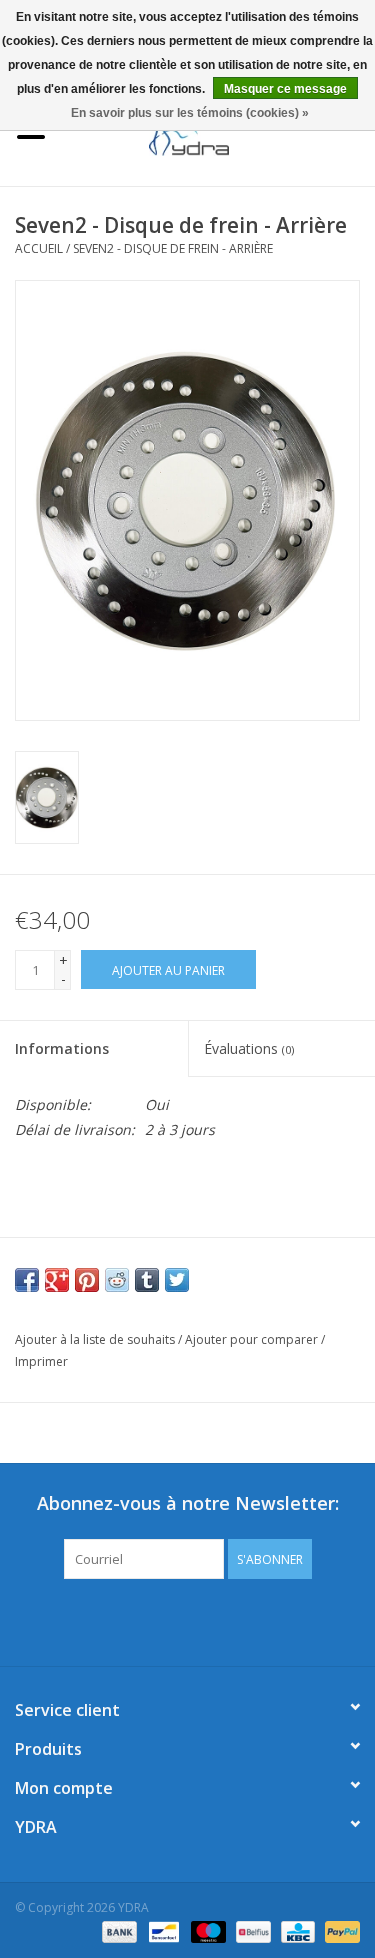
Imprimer (41, 1361)
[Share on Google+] (57, 1280)
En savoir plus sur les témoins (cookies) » (190, 113)
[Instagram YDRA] (260, 1620)
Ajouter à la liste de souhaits (95, 1339)
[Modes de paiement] (117, 1930)
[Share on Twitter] (177, 1280)
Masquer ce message (285, 89)
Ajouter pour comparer (253, 1339)
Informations (62, 1048)
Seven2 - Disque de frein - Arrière (173, 248)
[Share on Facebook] (27, 1280)
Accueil (39, 248)
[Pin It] (87, 1280)
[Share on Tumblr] (147, 1280)
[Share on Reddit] (117, 1280)
